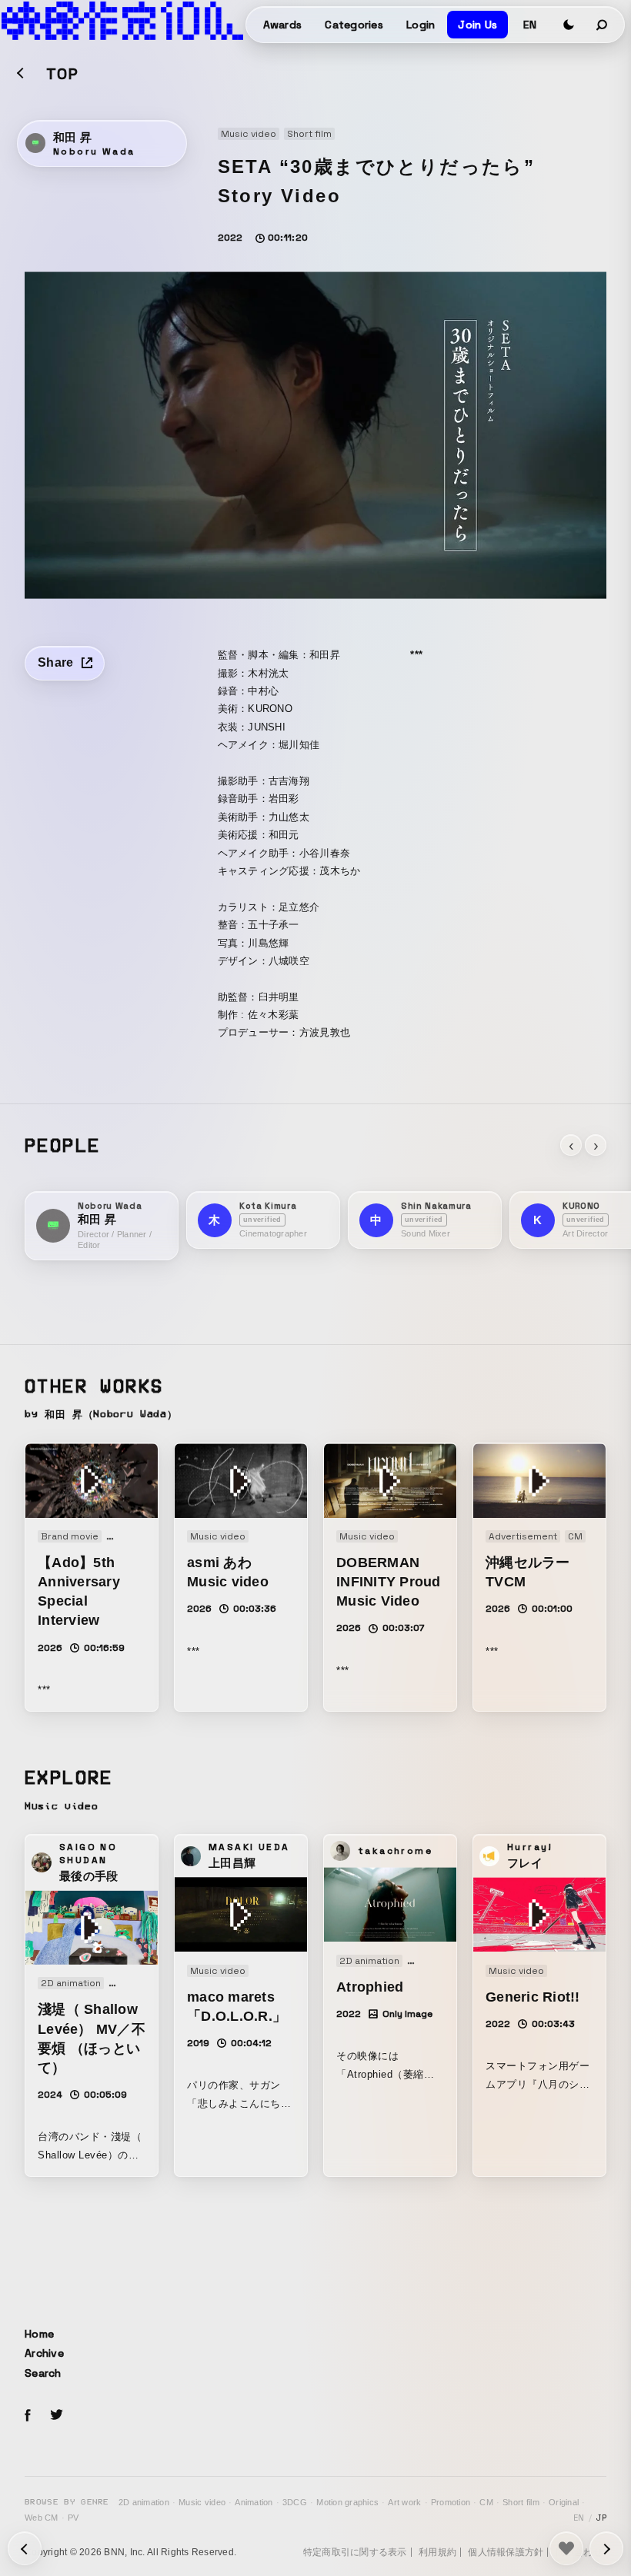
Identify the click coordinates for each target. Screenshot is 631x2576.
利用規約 (437, 2552)
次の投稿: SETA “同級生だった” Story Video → (25, 2548)
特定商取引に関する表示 (355, 2552)
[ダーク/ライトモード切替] (569, 25)
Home (39, 2334)
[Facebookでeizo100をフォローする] (28, 2418)
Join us (477, 25)
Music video (202, 2502)
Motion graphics (347, 2502)
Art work (404, 2502)
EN (530, 25)
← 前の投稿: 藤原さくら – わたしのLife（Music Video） (606, 2548)
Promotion (451, 2502)
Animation (254, 2502)
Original (564, 2502)
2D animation (144, 2502)
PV (73, 2518)
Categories (354, 25)
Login (421, 25)
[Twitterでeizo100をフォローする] (56, 2417)
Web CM (42, 2518)
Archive (44, 2353)
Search (43, 2373)
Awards (283, 25)
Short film (521, 2502)
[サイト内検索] (603, 25)
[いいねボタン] (566, 2548)
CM (486, 2502)
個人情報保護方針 (506, 2552)
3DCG (295, 2502)
